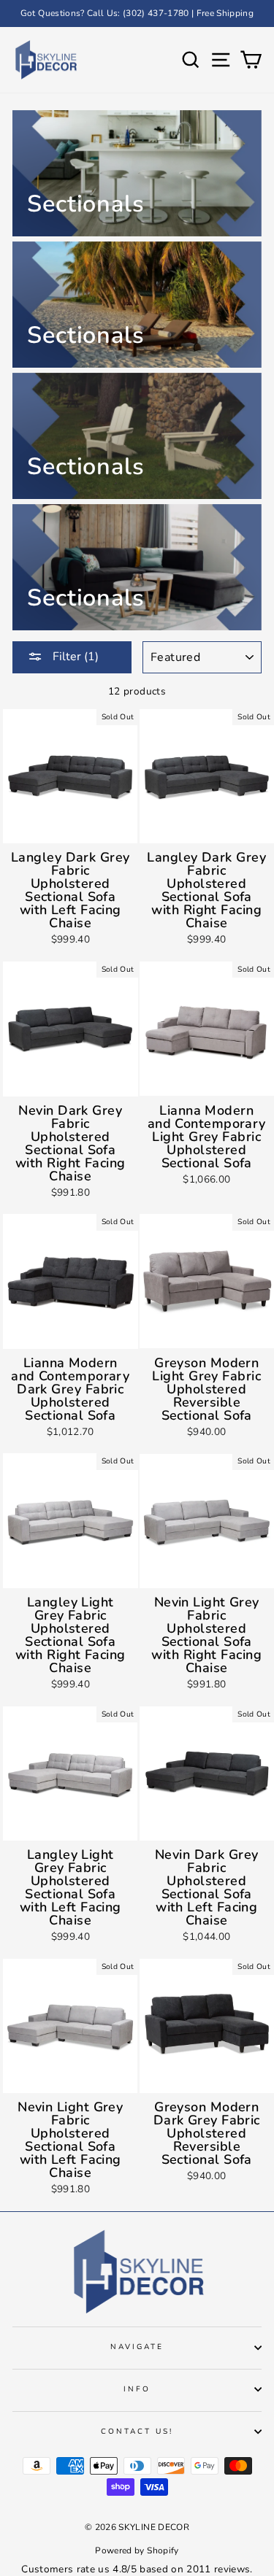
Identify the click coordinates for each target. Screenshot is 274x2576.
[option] (137, 13)
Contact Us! (137, 2432)
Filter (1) (74, 657)
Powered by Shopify (137, 2550)
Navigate (137, 2347)
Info (137, 2389)
